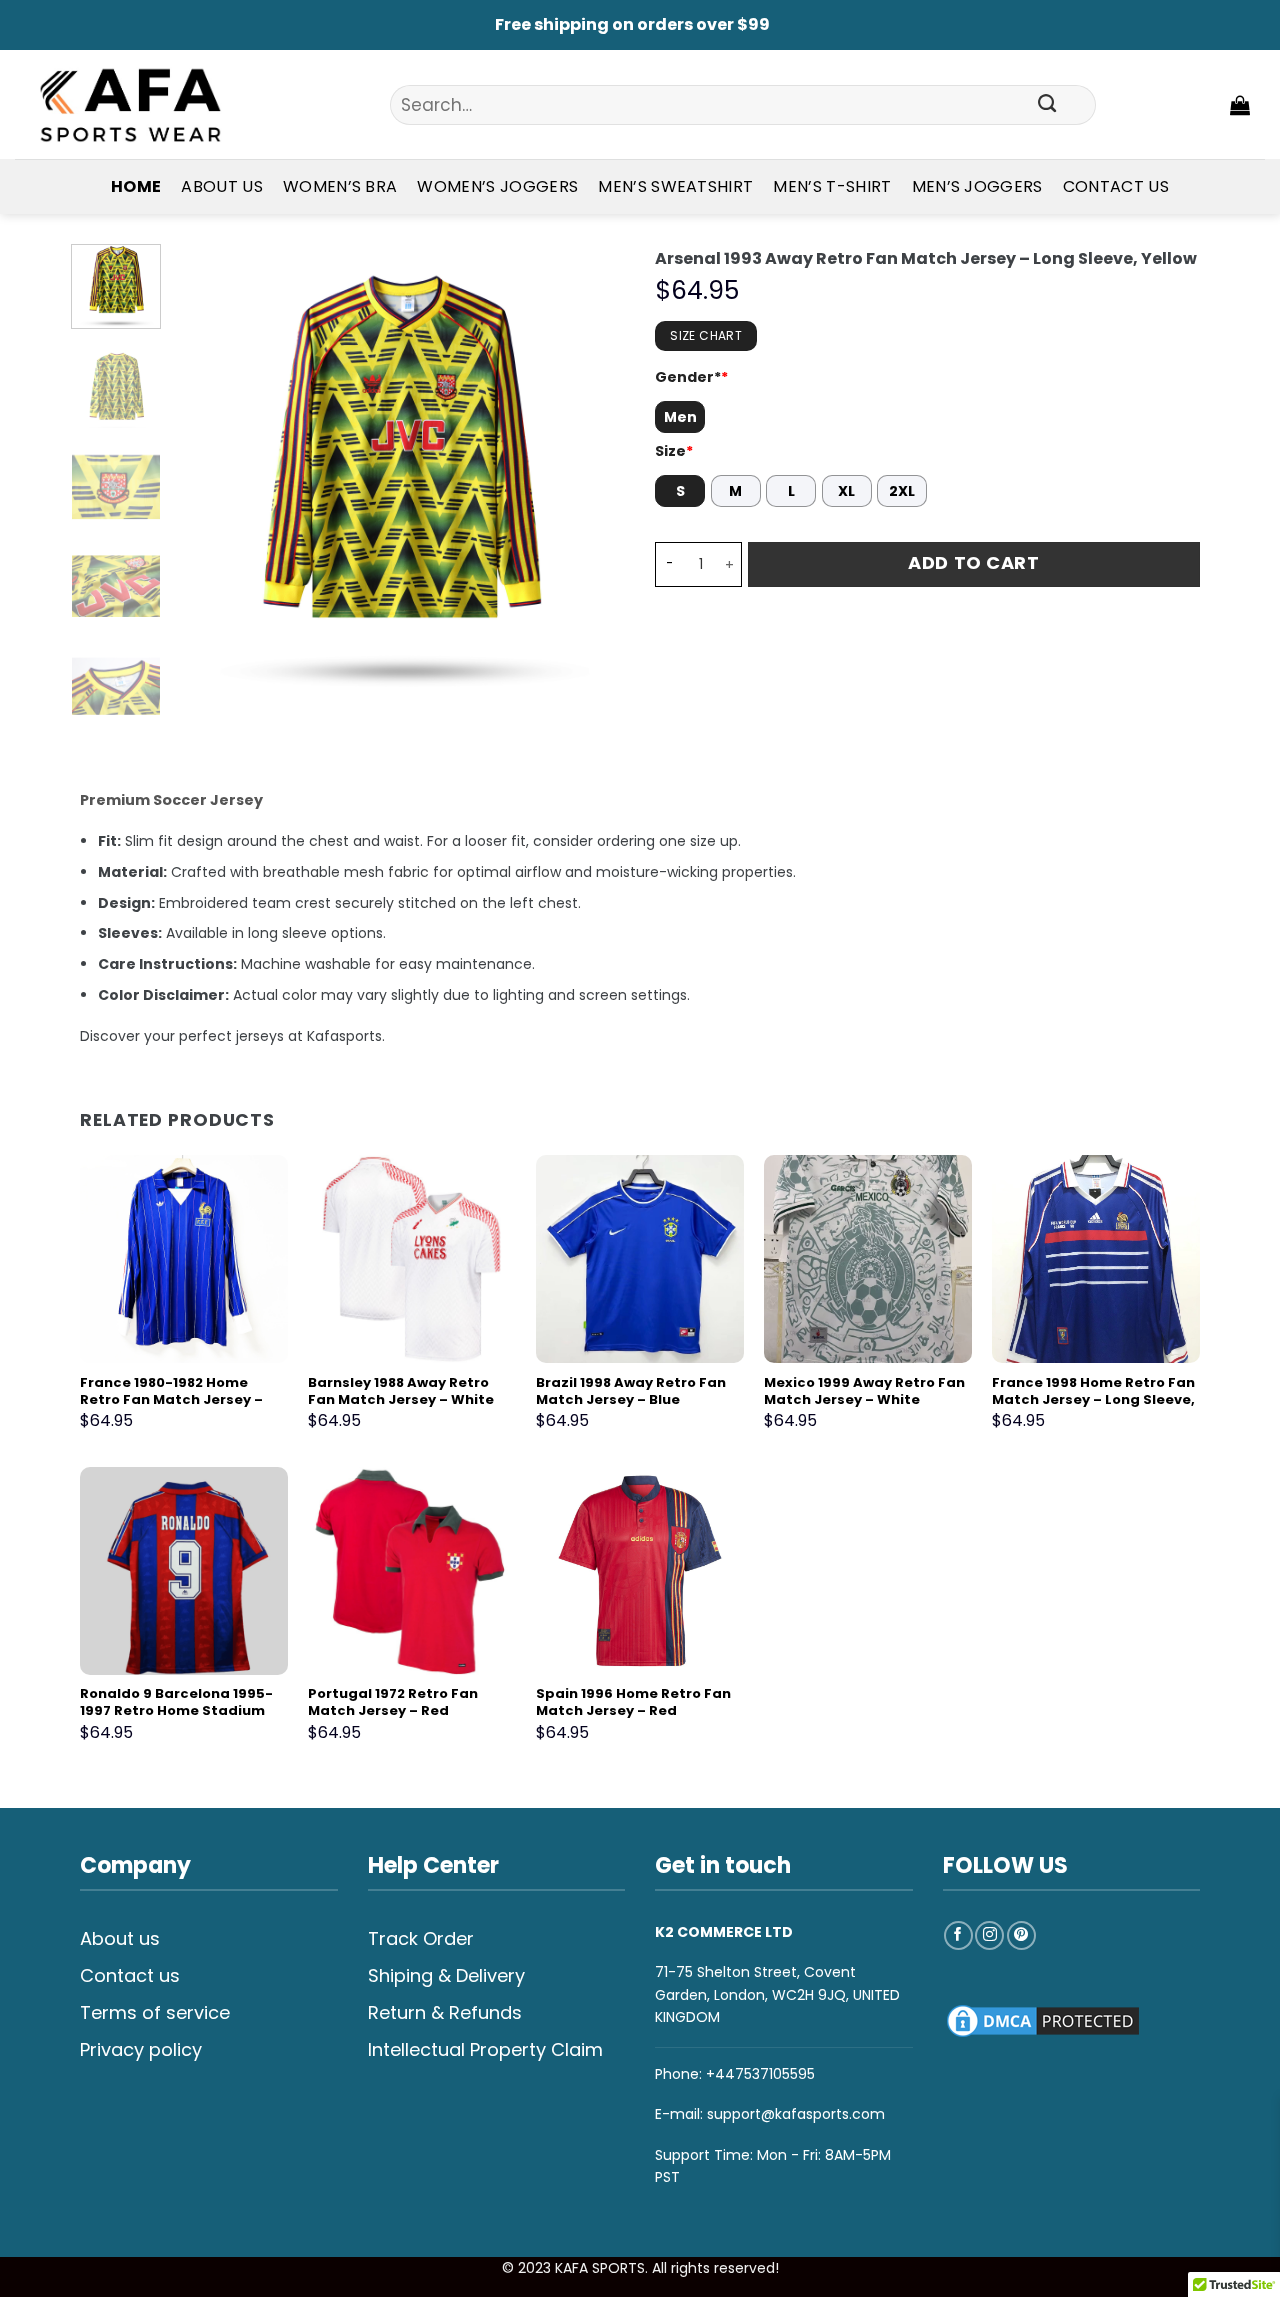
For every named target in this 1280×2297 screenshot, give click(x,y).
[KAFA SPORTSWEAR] (130, 104)
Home (136, 186)
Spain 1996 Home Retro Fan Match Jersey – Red (633, 1703)
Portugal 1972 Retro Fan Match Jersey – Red (393, 1703)
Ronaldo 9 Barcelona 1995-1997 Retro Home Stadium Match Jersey (176, 1711)
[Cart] (1240, 105)
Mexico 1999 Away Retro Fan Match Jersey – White (864, 1392)
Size (674, 451)
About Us (222, 186)
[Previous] (208, 469)
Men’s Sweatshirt (675, 186)
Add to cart (973, 562)
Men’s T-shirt (832, 186)
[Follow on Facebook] (958, 1935)
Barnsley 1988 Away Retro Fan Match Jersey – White (401, 1392)
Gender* (691, 377)
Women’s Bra (340, 186)
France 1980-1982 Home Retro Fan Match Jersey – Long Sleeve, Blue (171, 1400)
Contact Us (1116, 186)
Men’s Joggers (977, 186)
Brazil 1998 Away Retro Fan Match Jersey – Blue (631, 1392)
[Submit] (1048, 105)
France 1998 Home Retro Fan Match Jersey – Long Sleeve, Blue (1093, 1400)
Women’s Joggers (497, 186)
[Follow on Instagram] (989, 1935)
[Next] (591, 469)
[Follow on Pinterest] (1021, 1935)
